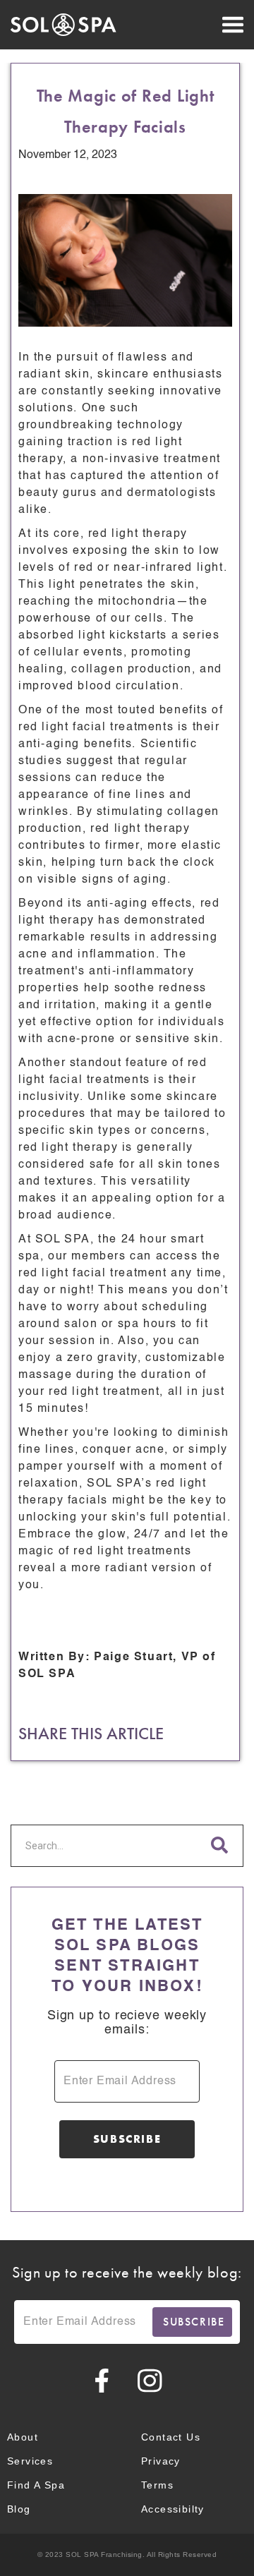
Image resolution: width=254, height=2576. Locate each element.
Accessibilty (173, 2509)
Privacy (161, 2461)
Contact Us (171, 2437)
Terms (157, 2485)
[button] (190, 25)
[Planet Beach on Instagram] (151, 2381)
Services (30, 2461)
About (23, 2437)
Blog (19, 2509)
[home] (64, 25)
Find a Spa (36, 2485)
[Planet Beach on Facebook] (103, 2381)
